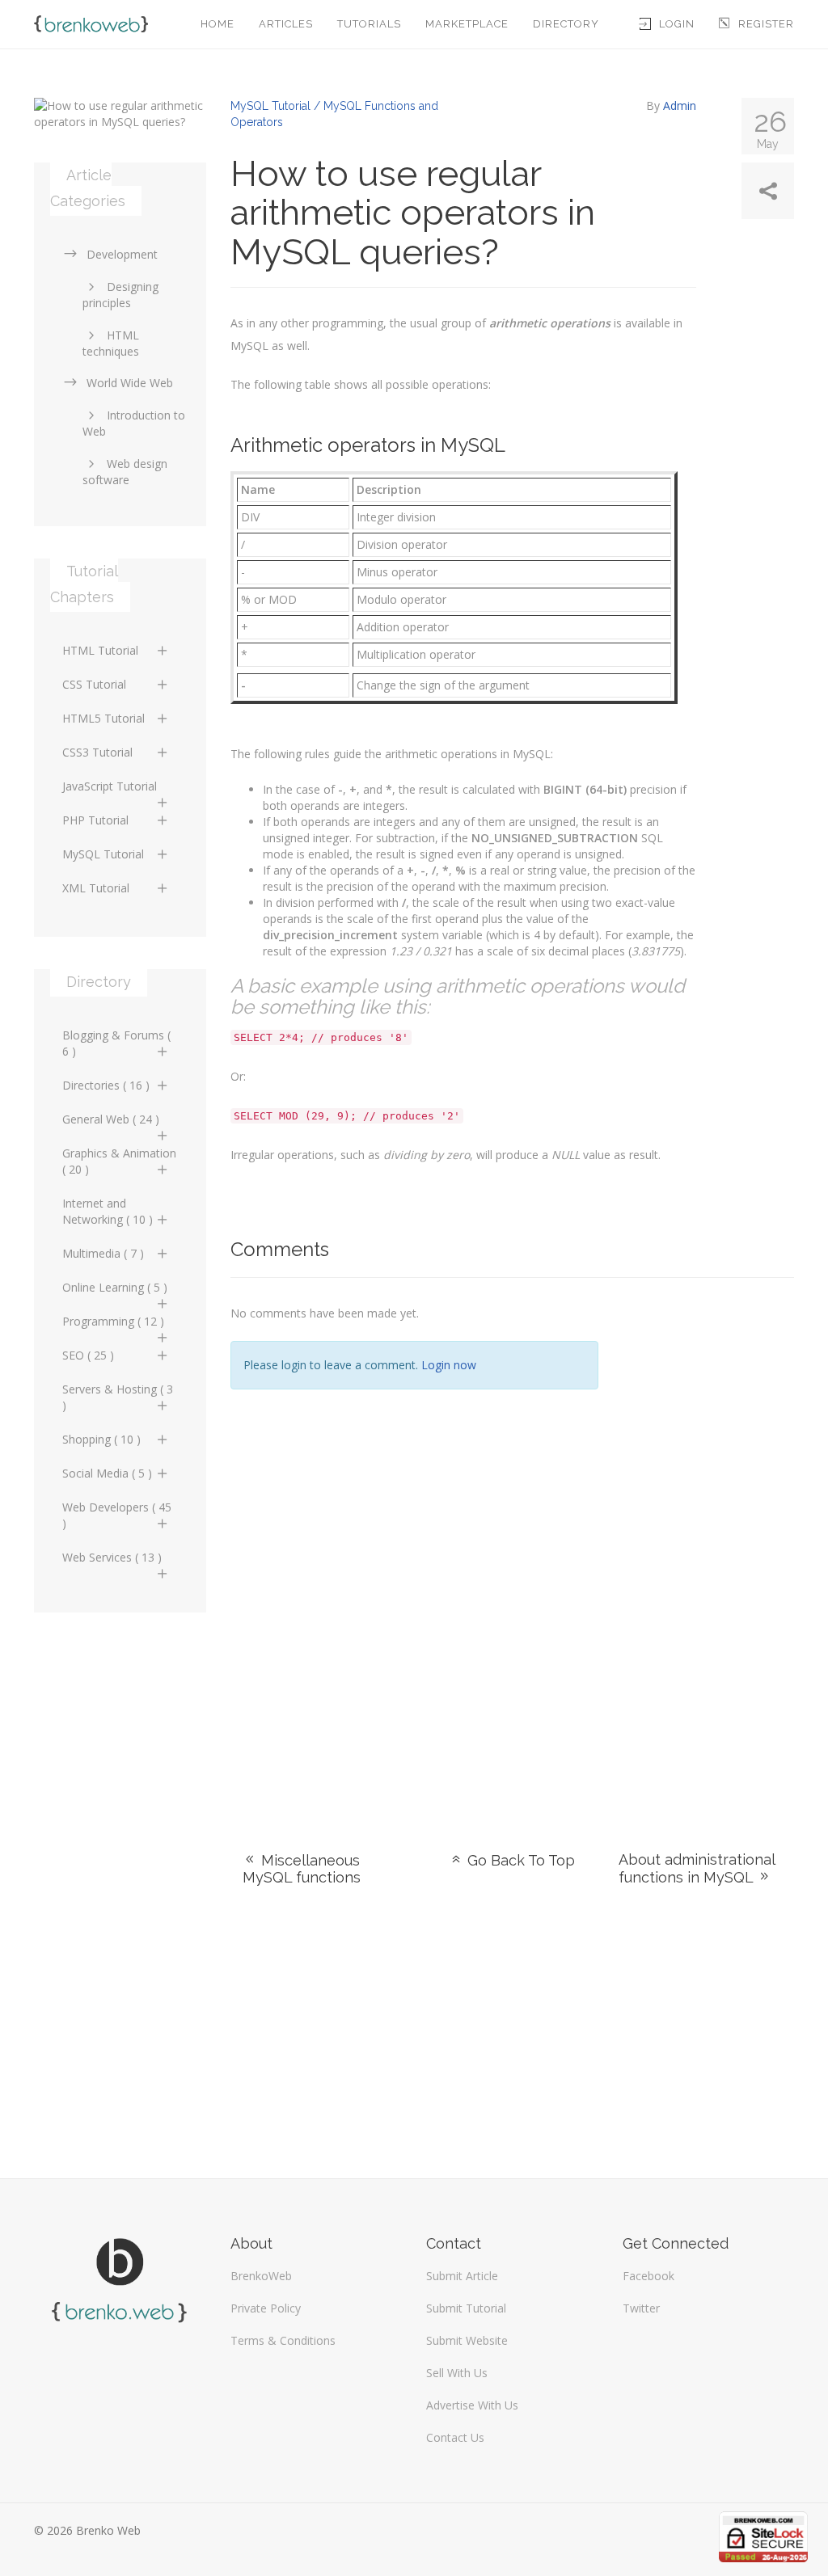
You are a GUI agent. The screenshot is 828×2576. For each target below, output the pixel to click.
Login (677, 24)
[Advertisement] (709, 1545)
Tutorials (369, 24)
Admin (680, 105)
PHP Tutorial (95, 820)
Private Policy (266, 2308)
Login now (449, 1365)
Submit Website (467, 2340)
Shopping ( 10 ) (101, 1439)
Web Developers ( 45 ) (117, 1515)
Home (218, 24)
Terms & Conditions (283, 2340)
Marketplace (467, 24)
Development (122, 254)
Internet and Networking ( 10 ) (108, 1211)
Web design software (125, 472)
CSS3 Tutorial (97, 752)
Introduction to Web (134, 423)
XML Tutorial (96, 888)
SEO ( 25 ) (88, 1355)
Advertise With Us (472, 2405)
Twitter (641, 2308)
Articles (286, 24)
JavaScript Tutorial (110, 786)
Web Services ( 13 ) (112, 1557)
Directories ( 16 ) (106, 1085)
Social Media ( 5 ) (107, 1473)
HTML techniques (111, 343)
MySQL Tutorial (103, 854)
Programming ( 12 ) (113, 1321)
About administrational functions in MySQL (697, 1868)
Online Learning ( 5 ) (115, 1287)
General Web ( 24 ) (111, 1119)
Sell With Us (457, 2373)
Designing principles (120, 295)
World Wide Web (130, 383)
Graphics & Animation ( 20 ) (119, 1161)
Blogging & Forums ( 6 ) (116, 1043)
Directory (566, 24)
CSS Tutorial (94, 684)
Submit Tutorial (466, 2308)
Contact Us (455, 2437)
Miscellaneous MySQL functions (302, 1869)
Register (766, 24)
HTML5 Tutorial (103, 718)
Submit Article (462, 2276)
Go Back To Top (519, 1860)
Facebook (648, 2276)
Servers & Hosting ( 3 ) (118, 1397)
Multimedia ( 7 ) (103, 1253)
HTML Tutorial (100, 650)
